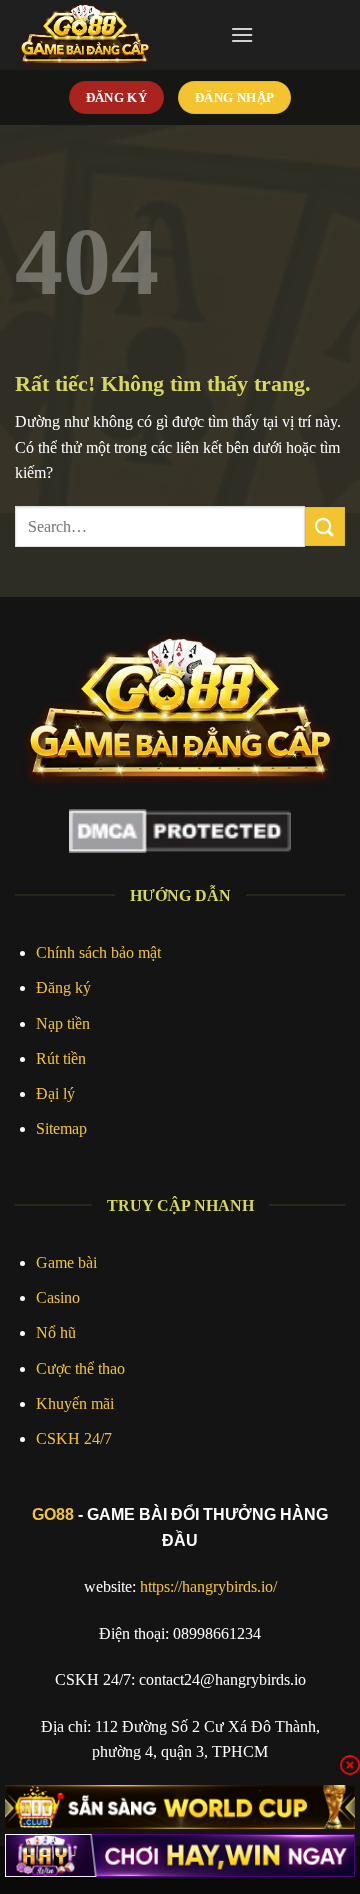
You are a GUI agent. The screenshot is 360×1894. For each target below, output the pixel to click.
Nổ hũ (56, 1332)
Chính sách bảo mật (98, 952)
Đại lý (55, 1093)
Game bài (66, 1262)
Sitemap (61, 1128)
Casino (58, 1297)
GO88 (53, 1514)
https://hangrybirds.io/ (208, 1586)
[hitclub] (180, 1806)
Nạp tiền (63, 1023)
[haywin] (180, 1855)
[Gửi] (325, 526)
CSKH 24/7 (74, 1438)
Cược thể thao (80, 1368)
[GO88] (115, 35)
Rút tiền (61, 1058)
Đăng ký (63, 987)
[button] (242, 34)
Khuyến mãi (75, 1403)
